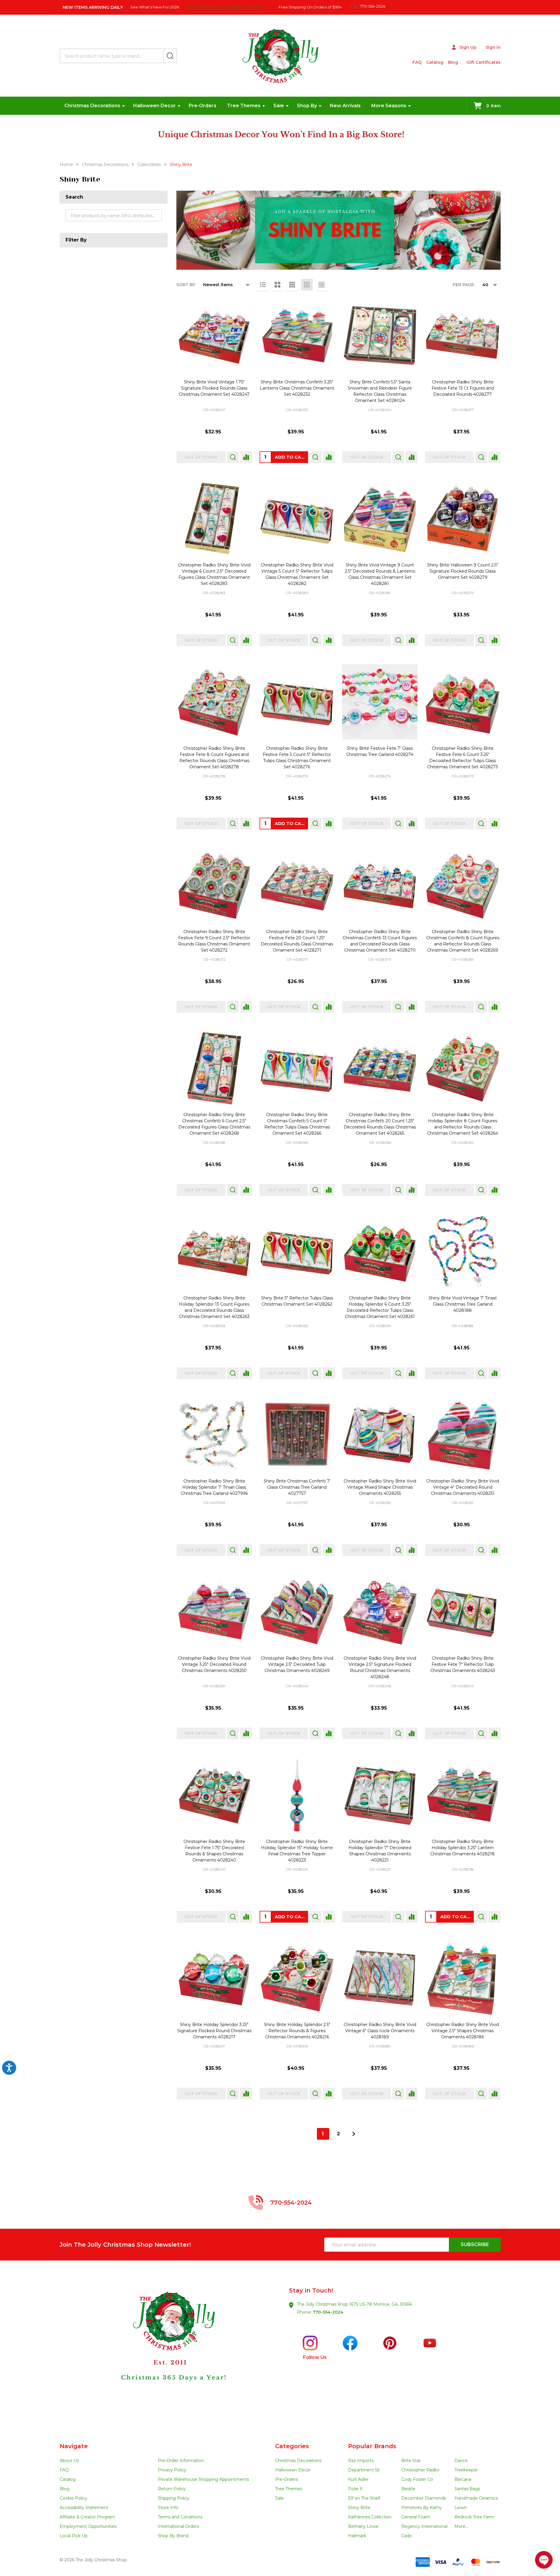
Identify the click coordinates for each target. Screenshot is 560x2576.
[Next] (354, 2134)
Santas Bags (467, 2489)
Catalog (435, 62)
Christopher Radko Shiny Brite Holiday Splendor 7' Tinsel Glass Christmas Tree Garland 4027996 (214, 1487)
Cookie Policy (73, 2498)
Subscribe (475, 2244)
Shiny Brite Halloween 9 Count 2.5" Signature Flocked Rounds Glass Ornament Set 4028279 (463, 571)
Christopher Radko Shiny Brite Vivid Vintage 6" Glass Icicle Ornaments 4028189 (380, 2031)
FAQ (417, 62)
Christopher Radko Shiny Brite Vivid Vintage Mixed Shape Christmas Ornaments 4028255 (380, 1487)
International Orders (178, 2526)
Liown (461, 2508)
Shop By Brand (173, 2536)
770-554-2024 (328, 2312)
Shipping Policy (174, 2498)
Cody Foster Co (417, 2479)
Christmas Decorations (92, 106)
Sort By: (186, 285)
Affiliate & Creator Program (87, 2517)
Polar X (355, 2489)
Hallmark (357, 2536)
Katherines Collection (370, 2517)
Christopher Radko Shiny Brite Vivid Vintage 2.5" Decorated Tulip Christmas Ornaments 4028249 (297, 1664)
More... (461, 2526)
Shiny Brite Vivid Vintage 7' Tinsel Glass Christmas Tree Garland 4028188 (463, 1304)
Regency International (424, 2526)
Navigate (74, 2446)
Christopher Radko (420, 2470)
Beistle (408, 2489)
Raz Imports (361, 2461)
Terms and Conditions (180, 2517)
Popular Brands (372, 2446)
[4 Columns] (307, 285)
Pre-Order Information (181, 2461)
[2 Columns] (278, 285)
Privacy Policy (172, 2470)
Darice (461, 2461)
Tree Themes (244, 106)
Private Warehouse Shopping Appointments (203, 2479)
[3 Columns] (292, 285)
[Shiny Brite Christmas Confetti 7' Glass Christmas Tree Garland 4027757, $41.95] (297, 1435)
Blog (453, 62)
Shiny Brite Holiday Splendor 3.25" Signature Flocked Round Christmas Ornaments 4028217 (214, 2031)
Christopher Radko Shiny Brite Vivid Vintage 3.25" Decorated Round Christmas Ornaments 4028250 (214, 1664)
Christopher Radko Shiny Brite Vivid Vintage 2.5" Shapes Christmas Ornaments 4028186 (463, 2031)
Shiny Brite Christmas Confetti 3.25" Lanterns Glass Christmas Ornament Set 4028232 (297, 388)
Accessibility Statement (84, 2508)
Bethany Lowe (363, 2526)
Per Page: (464, 285)
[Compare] (246, 457)
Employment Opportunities (88, 2526)
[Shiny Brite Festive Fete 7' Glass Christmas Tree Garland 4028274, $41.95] (380, 702)
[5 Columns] (322, 285)
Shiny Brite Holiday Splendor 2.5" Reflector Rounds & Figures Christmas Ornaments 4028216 (297, 2031)
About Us (69, 2461)
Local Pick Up (74, 2536)
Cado (407, 2536)
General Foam (416, 2517)
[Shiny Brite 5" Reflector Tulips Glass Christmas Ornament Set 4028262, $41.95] (297, 1252)
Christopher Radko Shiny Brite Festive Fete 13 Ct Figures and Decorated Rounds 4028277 (463, 388)
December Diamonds (424, 2498)
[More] (123, 106)
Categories (292, 2446)
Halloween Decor (154, 106)
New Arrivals (345, 106)
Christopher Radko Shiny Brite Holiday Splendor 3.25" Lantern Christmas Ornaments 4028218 (463, 1848)
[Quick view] (233, 457)
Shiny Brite (359, 2508)
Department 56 (364, 2470)
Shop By (307, 106)
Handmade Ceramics (476, 2498)
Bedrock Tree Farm (474, 2517)
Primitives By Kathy (422, 2508)
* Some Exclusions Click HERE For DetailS (224, 7)
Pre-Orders (203, 106)
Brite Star (411, 2461)
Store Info (168, 2508)
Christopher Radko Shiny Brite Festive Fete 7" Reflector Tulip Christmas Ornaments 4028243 (463, 1664)
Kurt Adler (358, 2479)
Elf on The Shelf (364, 2498)
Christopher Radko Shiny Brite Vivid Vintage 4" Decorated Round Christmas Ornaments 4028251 (463, 1487)
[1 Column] (263, 285)
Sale (279, 106)
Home (66, 165)
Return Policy (172, 2489)
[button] (170, 2352)
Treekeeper (466, 2470)
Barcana (463, 2479)
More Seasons (389, 106)
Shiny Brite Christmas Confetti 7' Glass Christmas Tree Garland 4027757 (297, 1487)
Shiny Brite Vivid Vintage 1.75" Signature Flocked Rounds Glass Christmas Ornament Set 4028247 (214, 388)
